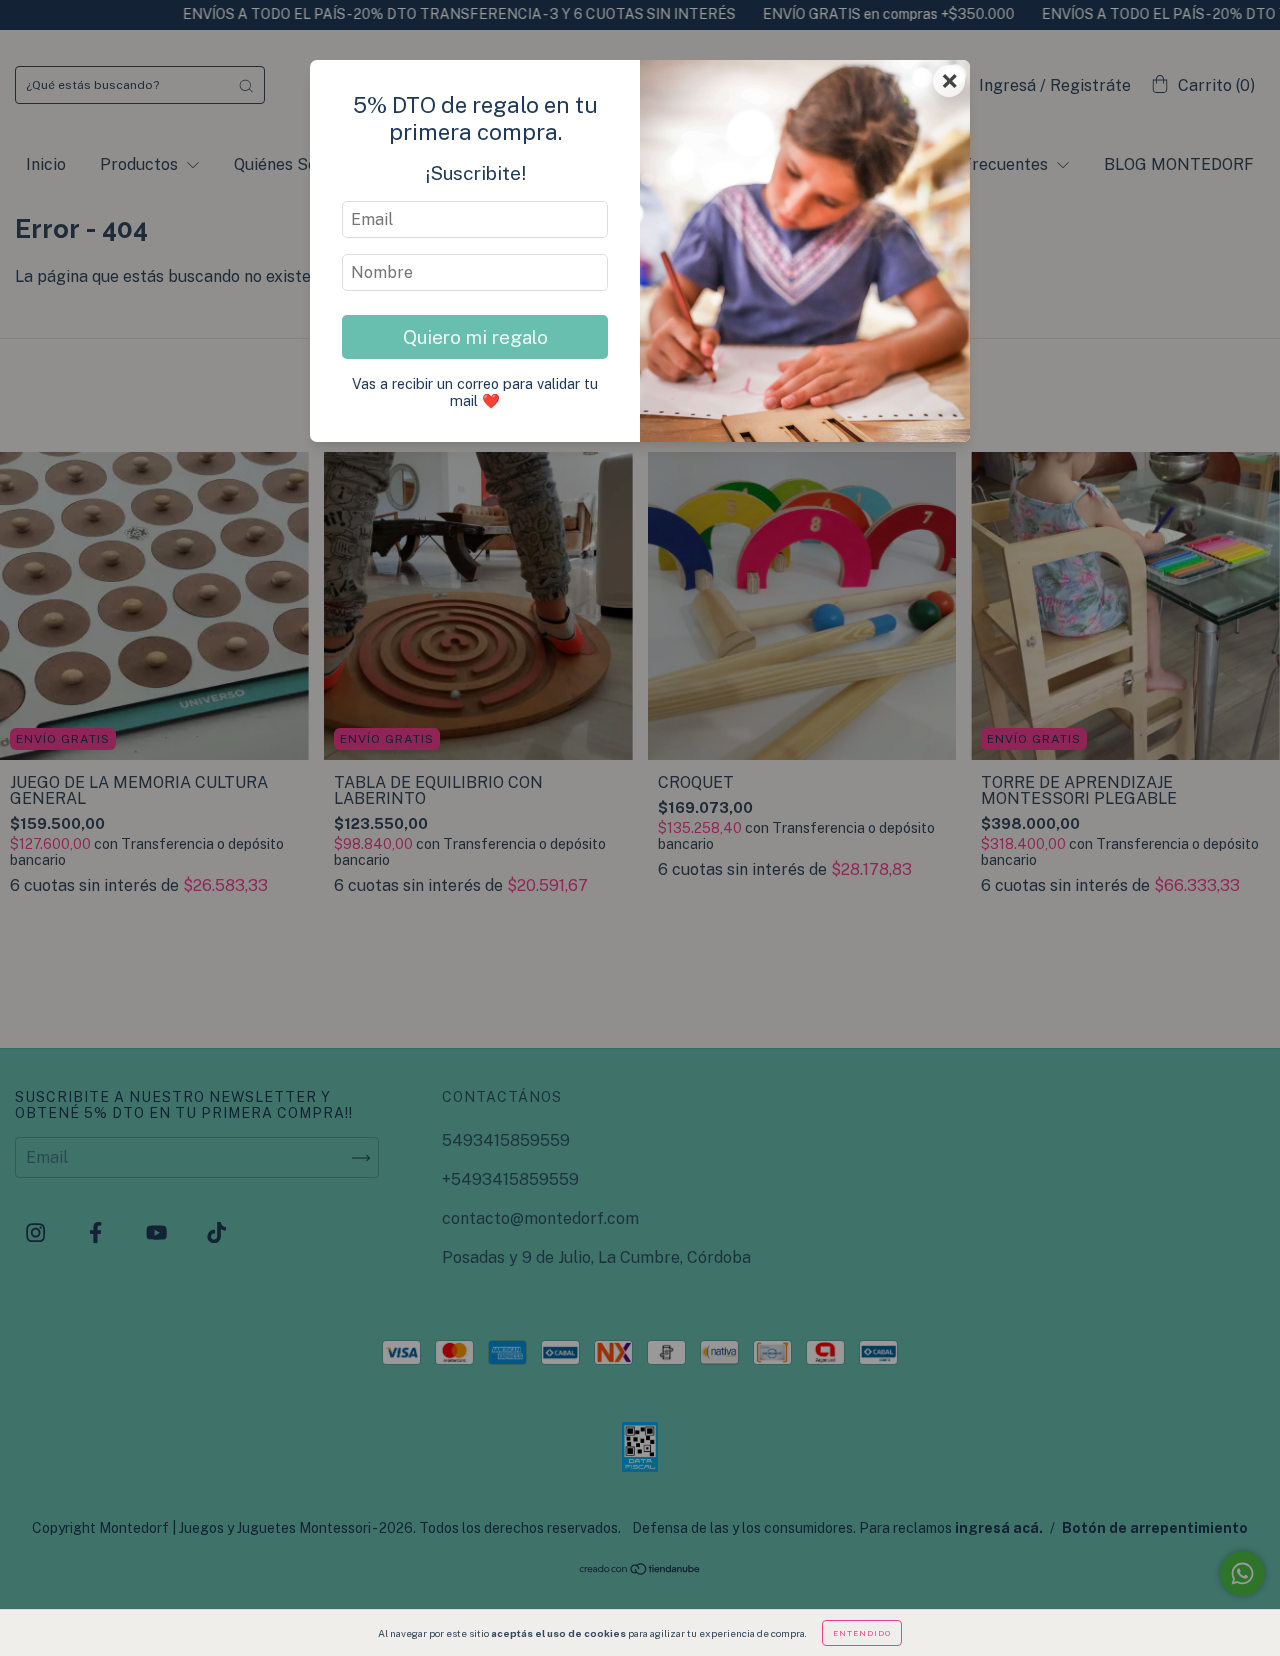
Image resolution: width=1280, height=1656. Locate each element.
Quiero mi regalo (475, 337)
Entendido (862, 1633)
